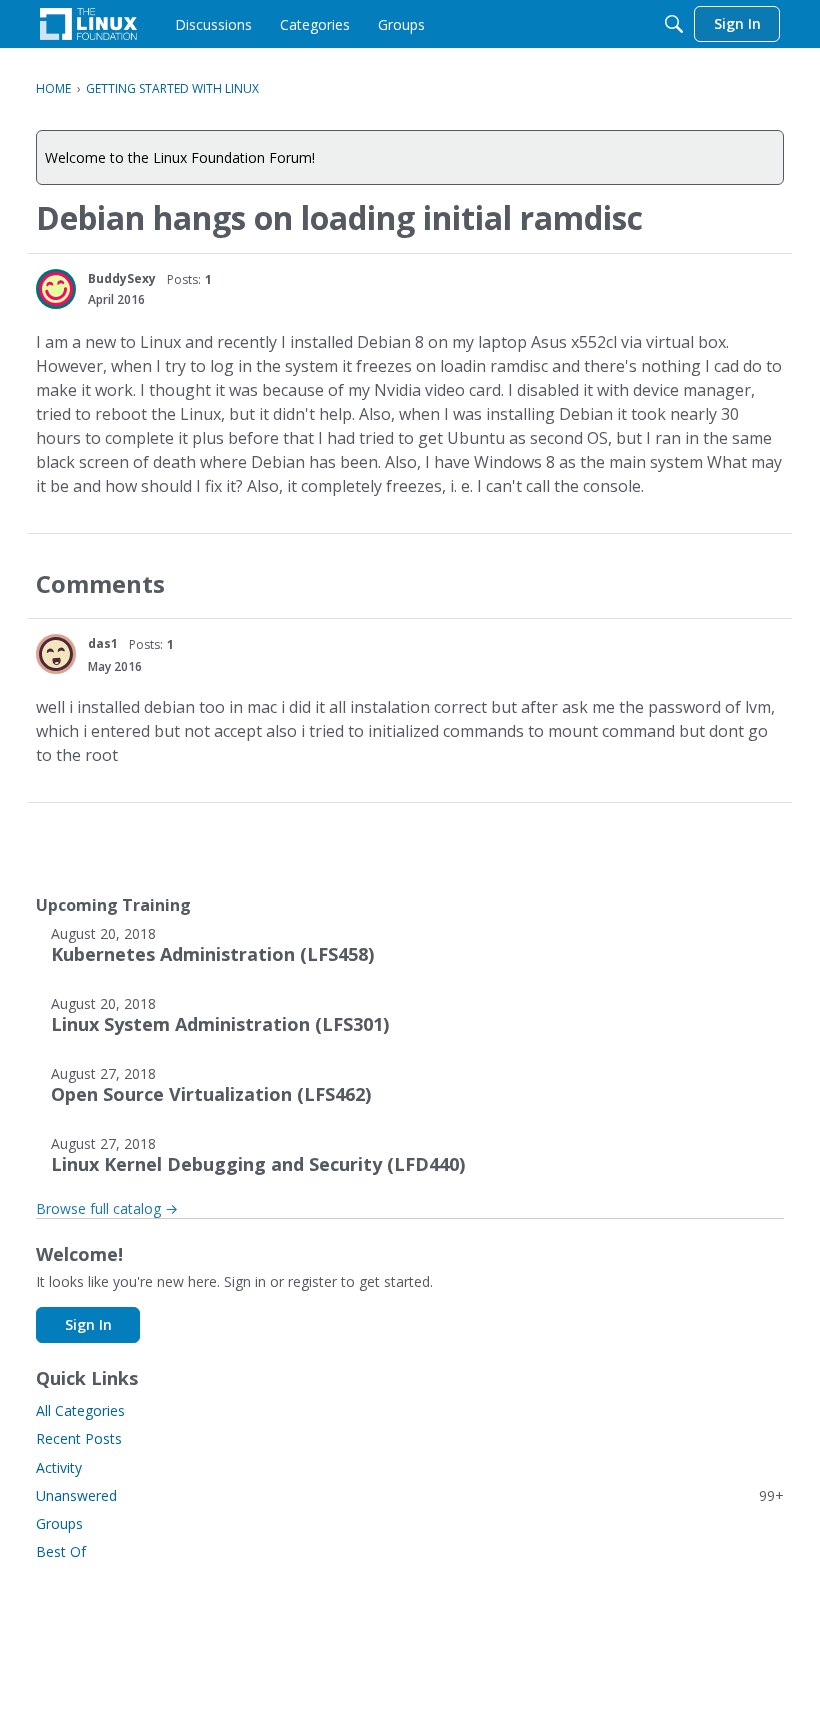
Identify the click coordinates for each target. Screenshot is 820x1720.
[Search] (674, 24)
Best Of (61, 1551)
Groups (59, 1523)
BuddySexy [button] (122, 278)
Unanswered (410, 1495)
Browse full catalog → (107, 1208)
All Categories (80, 1410)
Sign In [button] (88, 1324)
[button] (56, 289)
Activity (59, 1467)
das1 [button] (103, 643)
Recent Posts (79, 1438)
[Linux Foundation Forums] (88, 24)
